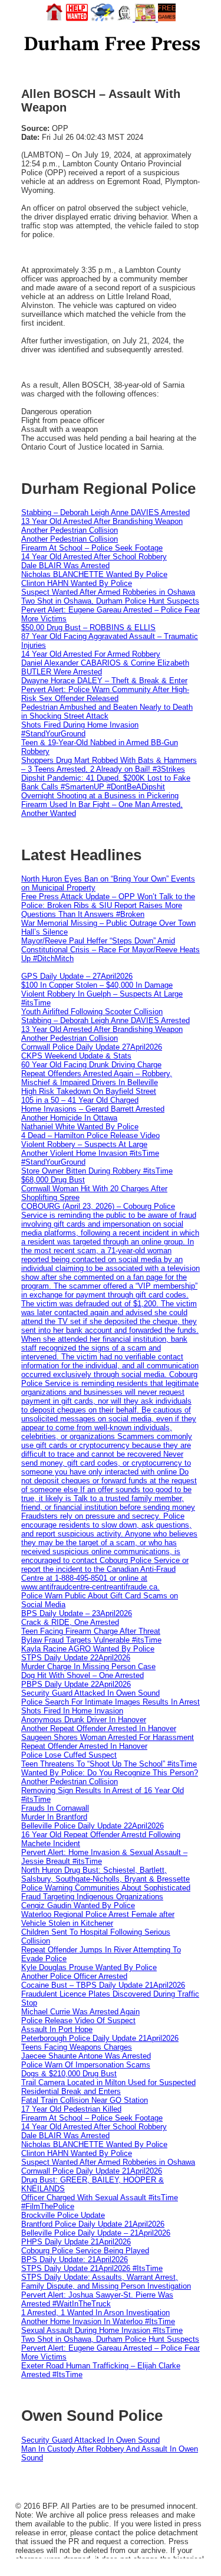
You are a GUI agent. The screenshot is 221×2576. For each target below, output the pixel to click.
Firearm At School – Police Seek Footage (92, 548)
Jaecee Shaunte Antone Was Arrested (86, 2056)
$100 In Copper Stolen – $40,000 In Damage (97, 985)
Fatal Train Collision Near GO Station (85, 2100)
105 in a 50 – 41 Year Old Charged (80, 1100)
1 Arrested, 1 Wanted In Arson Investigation (95, 2313)
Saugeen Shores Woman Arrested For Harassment (108, 1737)
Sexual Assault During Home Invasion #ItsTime (102, 2330)
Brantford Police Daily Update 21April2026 (93, 2224)
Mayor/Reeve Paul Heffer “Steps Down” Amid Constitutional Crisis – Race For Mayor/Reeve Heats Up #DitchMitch (111, 950)
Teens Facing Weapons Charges (77, 2047)
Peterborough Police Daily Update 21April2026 (100, 2038)
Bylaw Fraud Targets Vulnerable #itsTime (91, 1640)
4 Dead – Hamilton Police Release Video (90, 1135)
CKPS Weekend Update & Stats (76, 1056)
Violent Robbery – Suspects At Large (84, 1144)
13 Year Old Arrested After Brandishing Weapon (102, 521)
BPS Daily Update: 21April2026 (75, 2259)
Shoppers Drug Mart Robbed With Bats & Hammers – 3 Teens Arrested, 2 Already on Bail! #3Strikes (109, 765)
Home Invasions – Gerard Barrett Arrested (93, 1109)
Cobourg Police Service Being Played (85, 2251)
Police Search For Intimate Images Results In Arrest (111, 1702)
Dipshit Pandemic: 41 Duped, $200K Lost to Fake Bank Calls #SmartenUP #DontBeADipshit (106, 782)
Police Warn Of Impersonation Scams (86, 2065)
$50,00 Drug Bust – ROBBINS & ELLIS (88, 627)
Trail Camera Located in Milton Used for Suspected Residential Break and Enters (108, 2087)
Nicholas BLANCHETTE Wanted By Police (94, 574)
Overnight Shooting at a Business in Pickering (100, 796)
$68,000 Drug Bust (53, 1180)
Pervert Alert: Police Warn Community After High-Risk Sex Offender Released (105, 694)
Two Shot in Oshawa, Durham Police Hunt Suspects (110, 601)
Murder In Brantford (54, 1817)
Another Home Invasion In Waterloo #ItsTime (98, 2321)
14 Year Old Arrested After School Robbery (94, 557)
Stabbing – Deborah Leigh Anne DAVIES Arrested (105, 512)
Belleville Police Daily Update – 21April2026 (96, 2233)
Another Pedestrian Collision (70, 530)
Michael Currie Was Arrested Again (80, 2012)
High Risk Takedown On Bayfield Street (89, 1091)
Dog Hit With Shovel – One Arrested (83, 1675)
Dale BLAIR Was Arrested (65, 566)
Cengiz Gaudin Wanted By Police (78, 1905)
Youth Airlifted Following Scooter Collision (92, 1012)
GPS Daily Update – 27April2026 (77, 976)
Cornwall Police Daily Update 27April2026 (92, 1047)
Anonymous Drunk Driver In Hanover (84, 1720)
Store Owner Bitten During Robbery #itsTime (97, 1171)
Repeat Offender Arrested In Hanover (84, 1746)
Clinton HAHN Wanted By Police (77, 583)
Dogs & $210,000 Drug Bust (69, 2074)
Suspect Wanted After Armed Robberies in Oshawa (108, 592)
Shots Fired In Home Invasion (72, 1711)
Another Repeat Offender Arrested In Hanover (99, 1728)
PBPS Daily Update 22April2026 (76, 1684)
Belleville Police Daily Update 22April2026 (93, 1826)
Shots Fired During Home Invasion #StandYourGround (80, 729)
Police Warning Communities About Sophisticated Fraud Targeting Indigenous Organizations (106, 1892)
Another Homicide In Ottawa (69, 1118)
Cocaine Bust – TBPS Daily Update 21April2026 (103, 1985)
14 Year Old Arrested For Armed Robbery (91, 654)
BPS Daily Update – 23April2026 (77, 1613)
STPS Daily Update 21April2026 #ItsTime (92, 2268)
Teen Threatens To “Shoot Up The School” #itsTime (109, 1764)
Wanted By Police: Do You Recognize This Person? (110, 1773)
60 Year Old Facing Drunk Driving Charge (91, 1065)
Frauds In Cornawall (55, 1808)
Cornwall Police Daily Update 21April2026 (92, 2171)
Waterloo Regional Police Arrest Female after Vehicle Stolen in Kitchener (98, 1919)
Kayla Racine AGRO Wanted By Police (88, 1649)
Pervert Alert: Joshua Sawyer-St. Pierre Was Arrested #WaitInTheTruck (97, 2299)
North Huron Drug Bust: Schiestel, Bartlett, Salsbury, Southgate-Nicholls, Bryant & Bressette (105, 1874)
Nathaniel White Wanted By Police (80, 1127)
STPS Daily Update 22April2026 (76, 1658)
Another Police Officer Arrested (74, 1976)
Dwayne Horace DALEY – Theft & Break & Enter (104, 681)
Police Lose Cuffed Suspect (69, 1755)
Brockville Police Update (63, 2215)
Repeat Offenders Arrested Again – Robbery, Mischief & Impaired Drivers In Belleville (97, 1078)
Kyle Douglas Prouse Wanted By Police (89, 1967)
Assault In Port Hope (57, 2029)
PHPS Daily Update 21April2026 (76, 2242)
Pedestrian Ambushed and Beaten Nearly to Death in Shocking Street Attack (107, 712)
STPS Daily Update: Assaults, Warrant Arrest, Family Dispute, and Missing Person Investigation (106, 2282)
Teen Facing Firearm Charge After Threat (91, 1631)
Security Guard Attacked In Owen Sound (90, 1693)
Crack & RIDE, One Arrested (70, 1622)
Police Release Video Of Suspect (78, 2021)
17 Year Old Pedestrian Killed (71, 2109)
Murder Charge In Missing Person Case (88, 1666)
